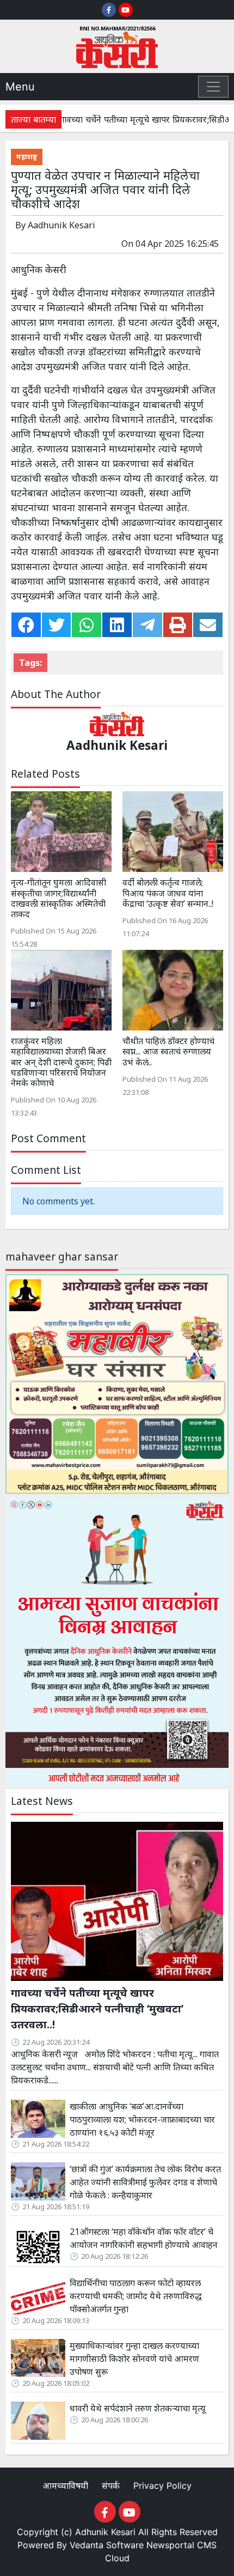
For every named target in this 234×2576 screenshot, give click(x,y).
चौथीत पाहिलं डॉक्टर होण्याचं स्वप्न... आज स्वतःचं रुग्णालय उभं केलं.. (168, 1051)
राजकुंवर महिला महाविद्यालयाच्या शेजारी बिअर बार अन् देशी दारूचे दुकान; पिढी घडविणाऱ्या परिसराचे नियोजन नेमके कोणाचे (61, 1062)
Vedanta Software (107, 2545)
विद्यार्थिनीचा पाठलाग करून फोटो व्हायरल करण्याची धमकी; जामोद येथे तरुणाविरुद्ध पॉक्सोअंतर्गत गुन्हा (136, 2296)
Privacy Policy (162, 2486)
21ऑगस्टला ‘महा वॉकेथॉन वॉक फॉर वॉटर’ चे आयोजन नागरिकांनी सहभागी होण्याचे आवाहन (144, 2238)
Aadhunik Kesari (61, 225)
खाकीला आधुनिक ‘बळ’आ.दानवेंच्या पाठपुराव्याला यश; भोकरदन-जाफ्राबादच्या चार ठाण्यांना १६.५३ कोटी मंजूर (142, 2119)
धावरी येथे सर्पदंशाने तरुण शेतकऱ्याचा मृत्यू (139, 2408)
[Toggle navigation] (213, 87)
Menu (20, 87)
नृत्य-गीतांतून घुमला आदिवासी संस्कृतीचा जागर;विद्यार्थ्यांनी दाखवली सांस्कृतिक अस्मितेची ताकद (59, 898)
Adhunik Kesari (105, 2532)
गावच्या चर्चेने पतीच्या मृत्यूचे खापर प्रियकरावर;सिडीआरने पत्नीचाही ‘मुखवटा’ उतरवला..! (97, 2008)
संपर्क (112, 2486)
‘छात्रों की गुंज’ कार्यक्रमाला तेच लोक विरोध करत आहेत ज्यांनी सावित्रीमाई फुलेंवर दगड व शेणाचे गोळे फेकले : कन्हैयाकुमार (145, 2182)
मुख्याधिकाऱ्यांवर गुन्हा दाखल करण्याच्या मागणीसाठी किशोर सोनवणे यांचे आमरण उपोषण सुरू (134, 2359)
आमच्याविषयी (67, 2486)
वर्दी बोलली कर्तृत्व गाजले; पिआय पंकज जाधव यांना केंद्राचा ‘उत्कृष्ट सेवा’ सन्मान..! (168, 893)
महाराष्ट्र (27, 156)
